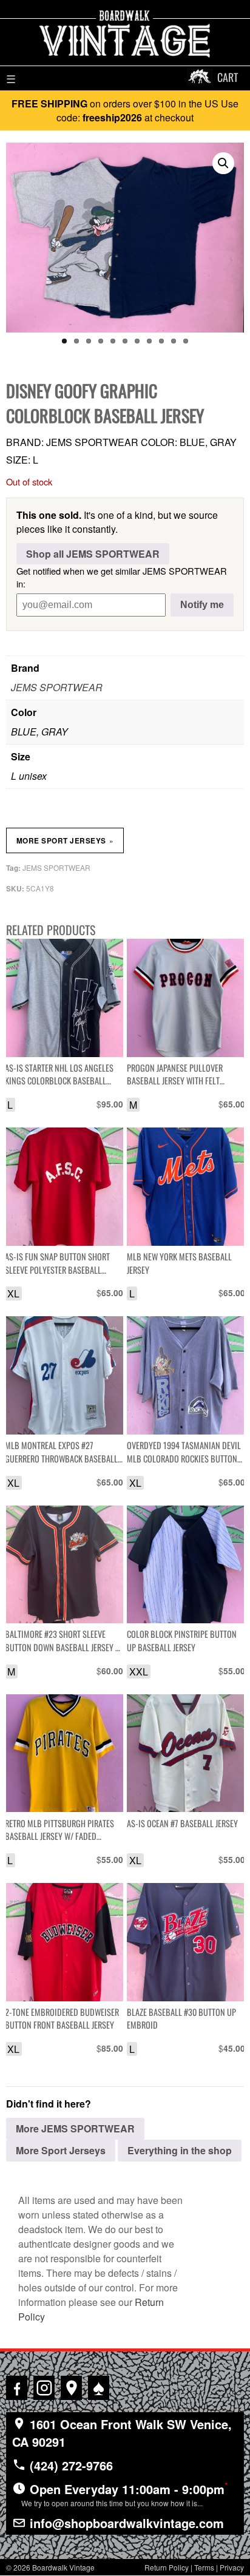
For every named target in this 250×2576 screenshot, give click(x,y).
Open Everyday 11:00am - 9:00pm (125, 2493)
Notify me (202, 605)
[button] (223, 163)
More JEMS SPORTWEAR (75, 2128)
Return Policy (167, 2567)
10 (174, 341)
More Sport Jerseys (65, 840)
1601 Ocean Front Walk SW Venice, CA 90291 (122, 2433)
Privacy (232, 2567)
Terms (204, 2567)
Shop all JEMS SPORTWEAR (93, 554)
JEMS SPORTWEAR (57, 687)
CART (228, 77)
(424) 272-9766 (69, 2465)
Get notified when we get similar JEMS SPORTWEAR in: (122, 577)
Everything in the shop (180, 2150)
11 (186, 341)
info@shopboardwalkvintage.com (125, 2523)
